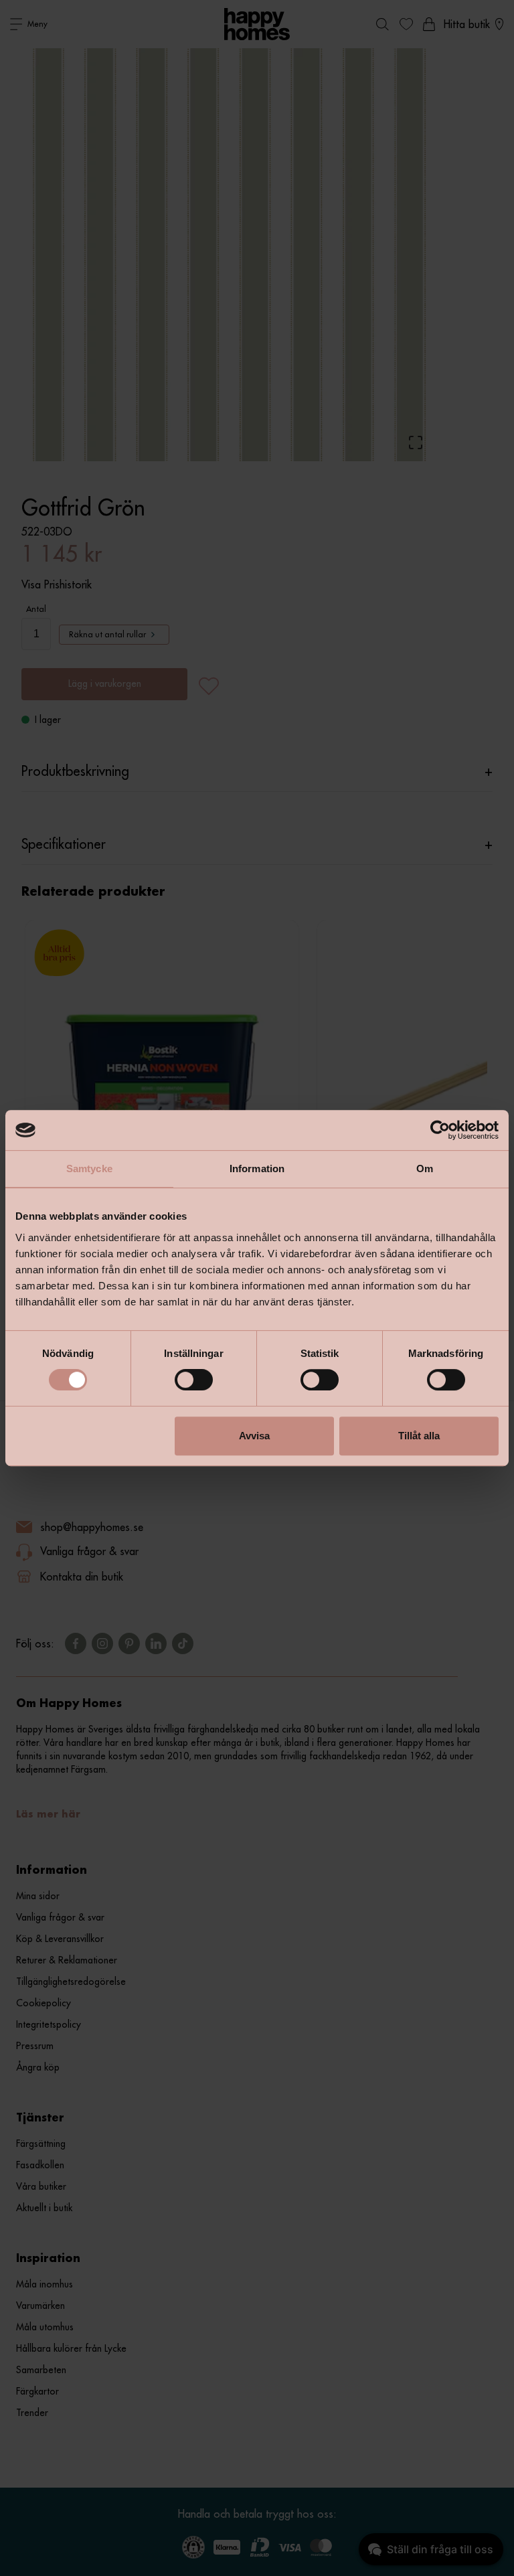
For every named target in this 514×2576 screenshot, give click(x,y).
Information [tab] (257, 1169)
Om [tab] (425, 1169)
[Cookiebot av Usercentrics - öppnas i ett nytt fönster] (440, 1130)
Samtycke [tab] (89, 1169)
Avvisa (254, 1436)
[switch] (194, 1380)
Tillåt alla (419, 1436)
